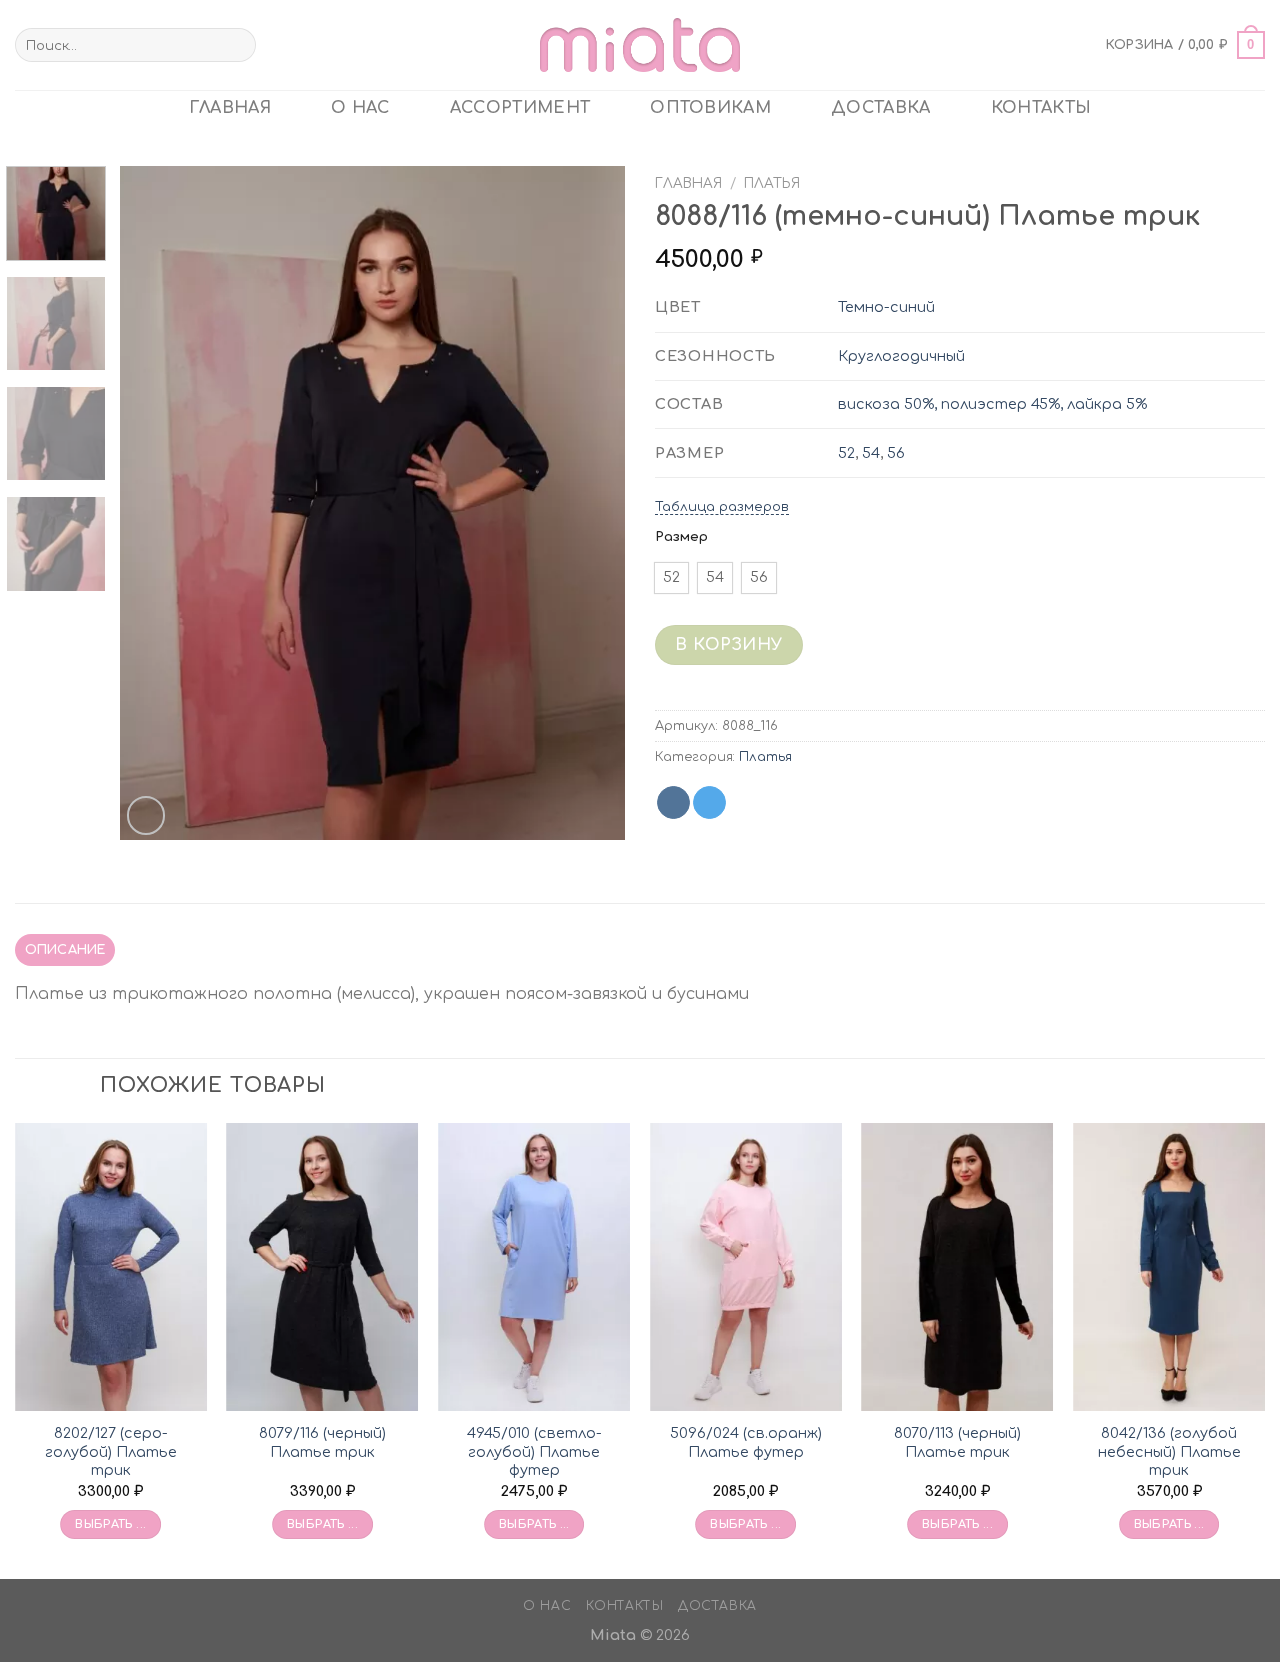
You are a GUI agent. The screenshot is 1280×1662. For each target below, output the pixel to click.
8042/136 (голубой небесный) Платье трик (1169, 1451)
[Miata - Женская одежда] (640, 44)
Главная (688, 183)
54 (871, 453)
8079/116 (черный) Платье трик (322, 1442)
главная (230, 108)
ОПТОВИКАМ (710, 108)
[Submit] (237, 45)
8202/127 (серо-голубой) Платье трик (111, 1451)
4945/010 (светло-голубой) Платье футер (534, 1451)
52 (846, 453)
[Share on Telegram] (709, 803)
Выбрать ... (110, 1524)
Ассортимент (520, 108)
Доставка (881, 108)
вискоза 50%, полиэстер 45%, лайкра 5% (992, 404)
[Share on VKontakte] (673, 803)
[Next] (590, 503)
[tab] (65, 950)
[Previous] (155, 503)
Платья (772, 183)
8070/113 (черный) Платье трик (957, 1442)
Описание (65, 950)
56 (896, 453)
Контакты (1041, 108)
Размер (681, 537)
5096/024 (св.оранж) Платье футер (746, 1442)
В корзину (728, 645)
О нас (360, 108)
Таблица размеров (722, 507)
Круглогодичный (901, 356)
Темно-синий (886, 307)
